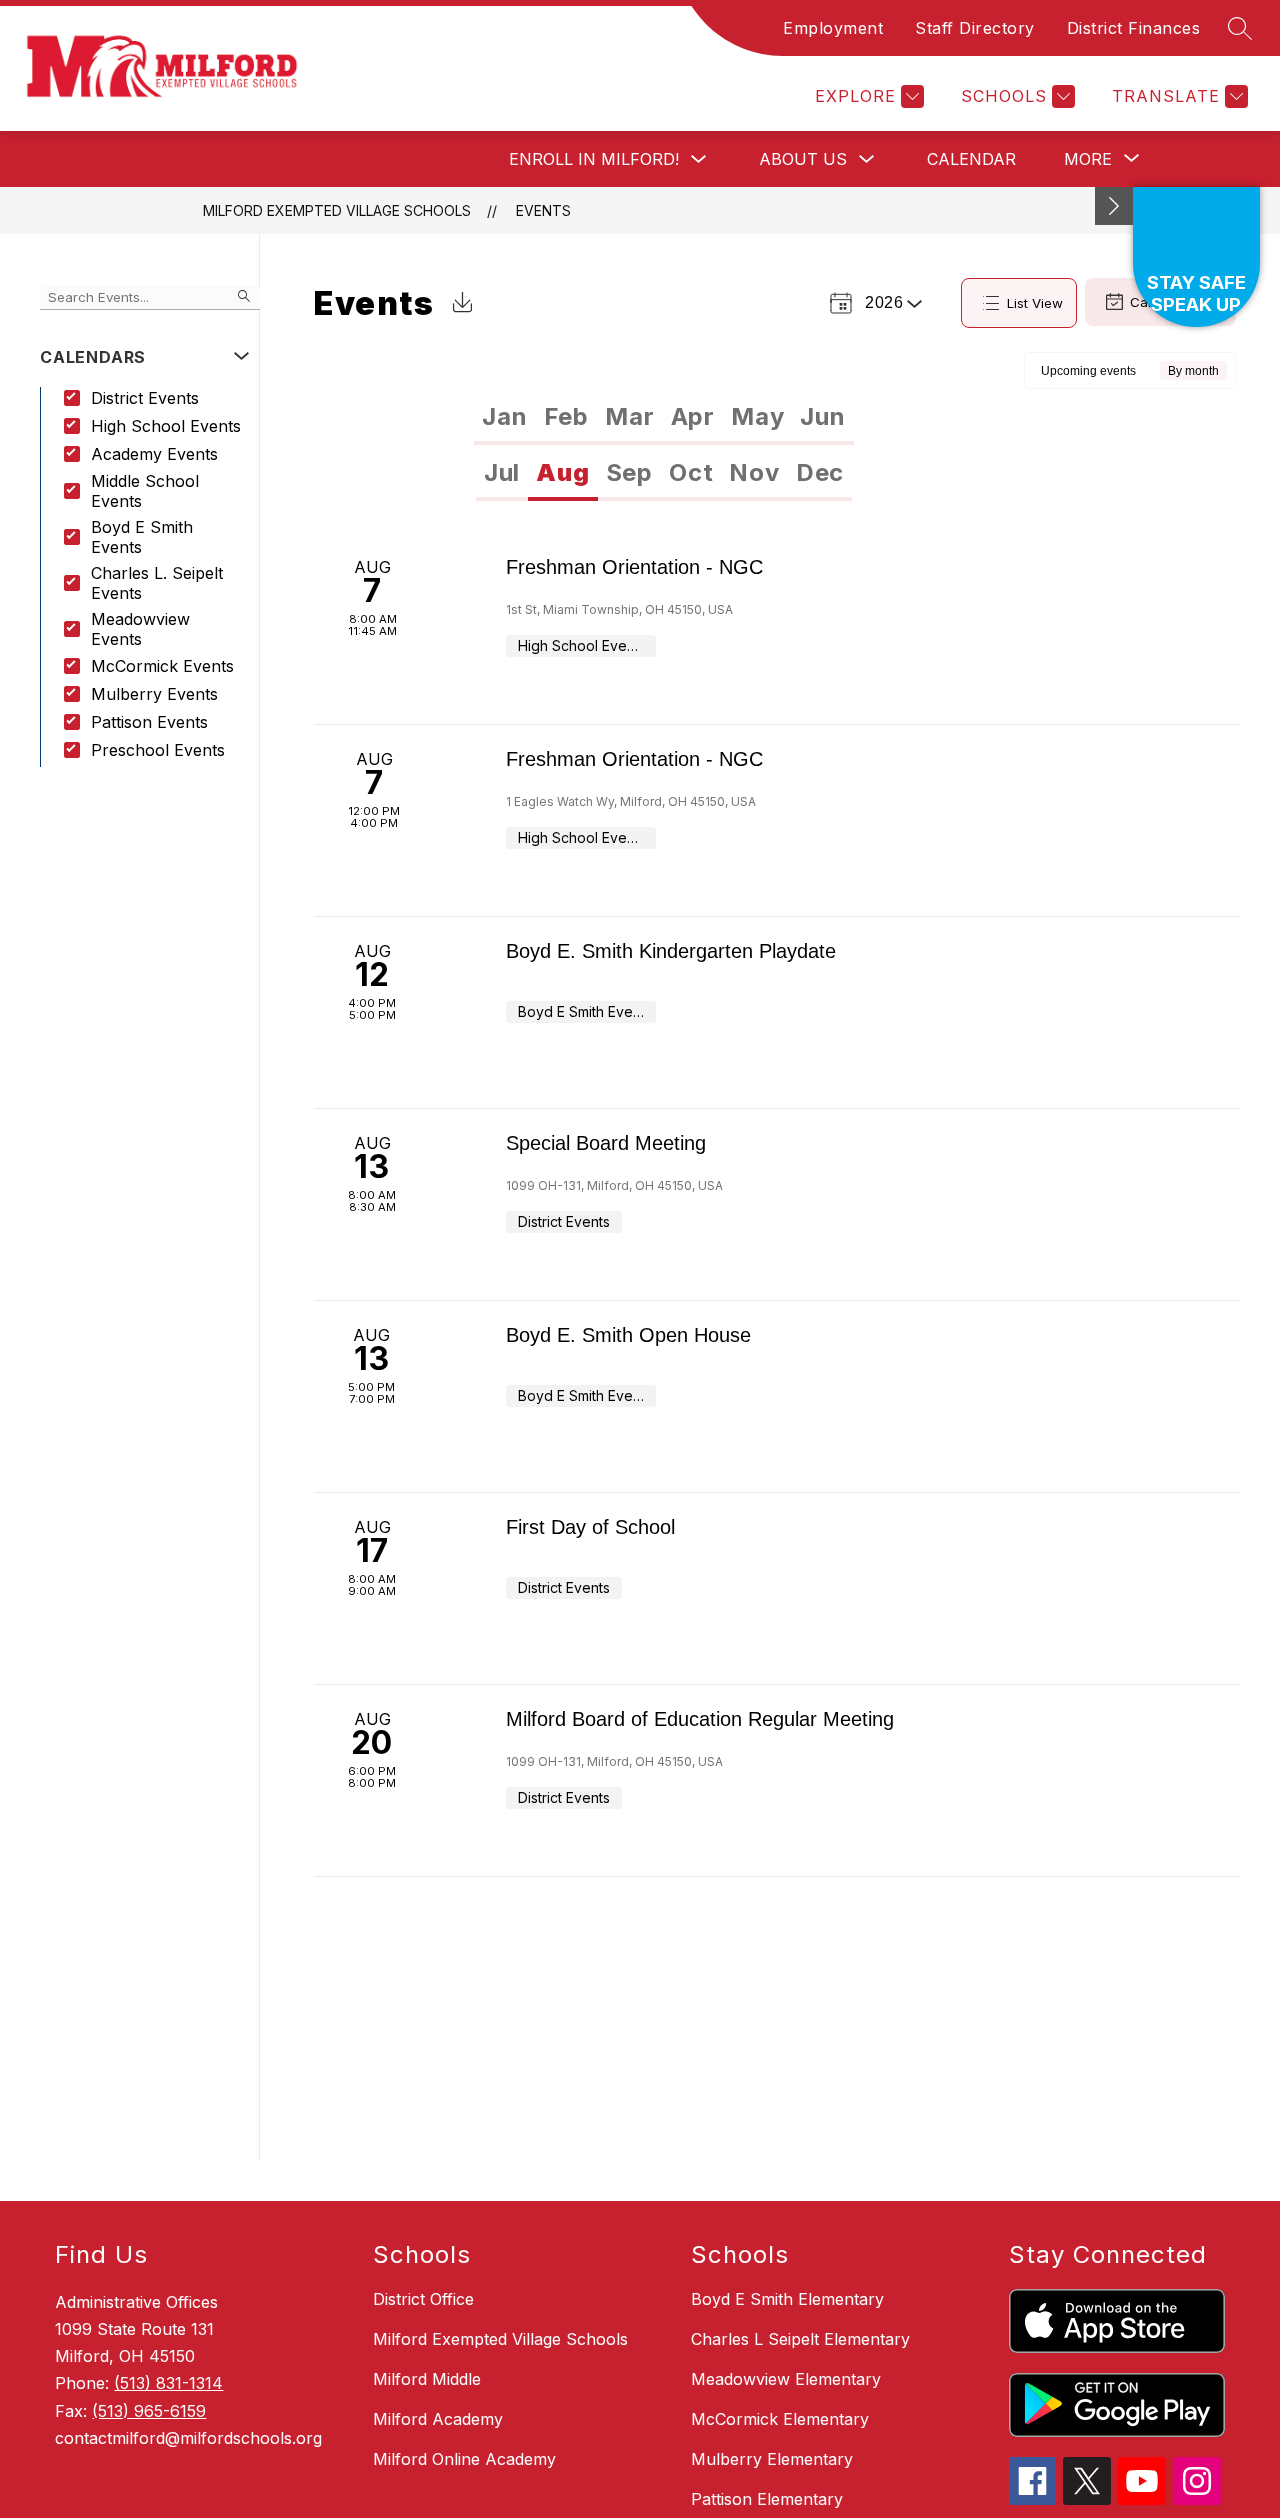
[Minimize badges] (1114, 206)
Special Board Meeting (606, 1143)
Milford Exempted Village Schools (337, 210)
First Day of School (590, 1527)
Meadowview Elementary (786, 2379)
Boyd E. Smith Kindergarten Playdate (671, 951)
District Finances (1134, 28)
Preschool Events (158, 750)
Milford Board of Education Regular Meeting (700, 1719)
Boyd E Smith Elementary (787, 2299)
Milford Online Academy (464, 2459)
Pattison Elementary (767, 2499)
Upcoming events (1088, 371)
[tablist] (663, 417)
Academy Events (154, 454)
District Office (423, 2299)
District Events (145, 398)
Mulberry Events (154, 694)
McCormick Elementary (780, 2419)
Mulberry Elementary (772, 2459)
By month (1193, 371)
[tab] (504, 417)
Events (543, 210)
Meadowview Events (140, 629)
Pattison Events (149, 722)
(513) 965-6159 (149, 2411)
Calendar (971, 159)
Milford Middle (427, 2379)
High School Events (166, 426)
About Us (803, 159)
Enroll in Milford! (594, 159)
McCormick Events (162, 666)
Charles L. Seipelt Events (157, 583)
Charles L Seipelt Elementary (800, 2339)
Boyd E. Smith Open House (628, 1335)
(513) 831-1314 (168, 2383)
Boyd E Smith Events (142, 537)
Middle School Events (145, 491)
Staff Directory (975, 28)
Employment (833, 28)
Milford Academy (438, 2419)
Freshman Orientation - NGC (634, 567)
